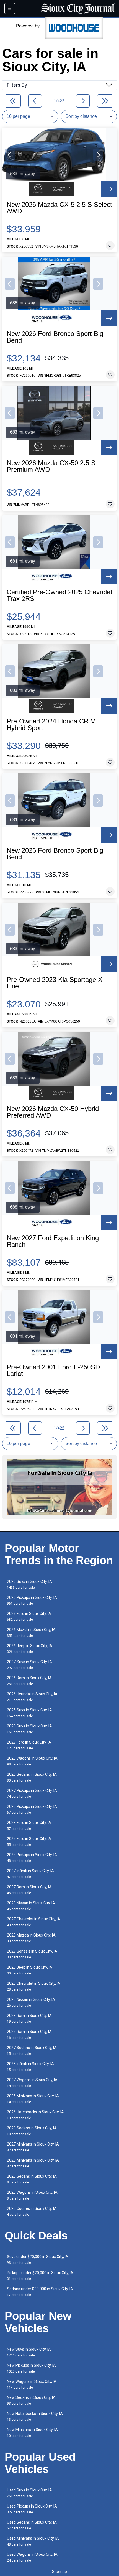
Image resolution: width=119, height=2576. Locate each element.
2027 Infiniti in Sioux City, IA (30, 1874)
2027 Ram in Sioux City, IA (29, 1890)
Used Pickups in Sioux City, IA (32, 2509)
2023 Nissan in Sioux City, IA (31, 1906)
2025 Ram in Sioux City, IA (29, 2034)
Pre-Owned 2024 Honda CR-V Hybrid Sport (51, 725)
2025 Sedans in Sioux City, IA (32, 2179)
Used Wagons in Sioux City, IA (32, 2557)
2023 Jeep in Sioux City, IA (30, 1970)
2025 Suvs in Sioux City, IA (29, 1713)
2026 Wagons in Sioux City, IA (32, 1761)
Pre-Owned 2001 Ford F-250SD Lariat (53, 1370)
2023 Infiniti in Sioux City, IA (30, 2067)
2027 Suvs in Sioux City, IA (29, 1665)
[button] (10, 155)
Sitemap (59, 2572)
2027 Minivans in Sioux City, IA (33, 2147)
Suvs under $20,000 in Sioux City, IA (38, 2260)
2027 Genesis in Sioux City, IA (32, 1954)
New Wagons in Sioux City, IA (32, 2384)
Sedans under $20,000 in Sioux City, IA (40, 2292)
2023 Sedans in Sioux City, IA (32, 2131)
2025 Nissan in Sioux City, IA (31, 2002)
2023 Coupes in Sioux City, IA (32, 2211)
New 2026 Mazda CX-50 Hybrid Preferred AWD (53, 1112)
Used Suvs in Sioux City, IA (29, 2493)
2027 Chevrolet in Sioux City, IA (34, 1922)
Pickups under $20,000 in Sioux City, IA (40, 2276)
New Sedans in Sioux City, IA (31, 2400)
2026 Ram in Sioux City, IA (29, 1681)
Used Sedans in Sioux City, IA (32, 2525)
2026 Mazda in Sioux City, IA (31, 1633)
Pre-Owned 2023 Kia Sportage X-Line (56, 983)
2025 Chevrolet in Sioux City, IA (34, 1986)
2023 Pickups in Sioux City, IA (32, 1809)
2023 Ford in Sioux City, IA (29, 1825)
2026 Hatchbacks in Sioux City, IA (35, 2115)
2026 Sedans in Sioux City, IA (32, 1777)
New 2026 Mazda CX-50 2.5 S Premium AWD (51, 466)
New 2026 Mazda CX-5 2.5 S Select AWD (59, 208)
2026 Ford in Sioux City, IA (29, 1616)
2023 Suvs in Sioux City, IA (29, 1729)
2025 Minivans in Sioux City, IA (33, 2099)
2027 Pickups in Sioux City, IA (32, 1793)
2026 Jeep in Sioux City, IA (30, 1649)
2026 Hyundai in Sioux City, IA (32, 1697)
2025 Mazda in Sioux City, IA (31, 1938)
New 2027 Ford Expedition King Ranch (53, 1241)
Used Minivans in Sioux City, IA (33, 2541)
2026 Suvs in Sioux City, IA (29, 1584)
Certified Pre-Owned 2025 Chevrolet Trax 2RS (59, 595)
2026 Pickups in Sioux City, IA (32, 1600)
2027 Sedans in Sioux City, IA (32, 2051)
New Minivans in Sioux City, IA (32, 2433)
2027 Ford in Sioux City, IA (29, 1745)
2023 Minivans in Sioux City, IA (33, 2163)
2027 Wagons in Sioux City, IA (32, 2083)
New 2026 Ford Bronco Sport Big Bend (55, 337)
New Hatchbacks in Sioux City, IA (35, 2416)
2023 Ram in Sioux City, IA (29, 2018)
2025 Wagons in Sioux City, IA (32, 2195)
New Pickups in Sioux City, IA (31, 2368)
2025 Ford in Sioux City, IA (29, 1842)
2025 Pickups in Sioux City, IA (32, 1858)
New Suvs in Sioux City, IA (29, 2352)
